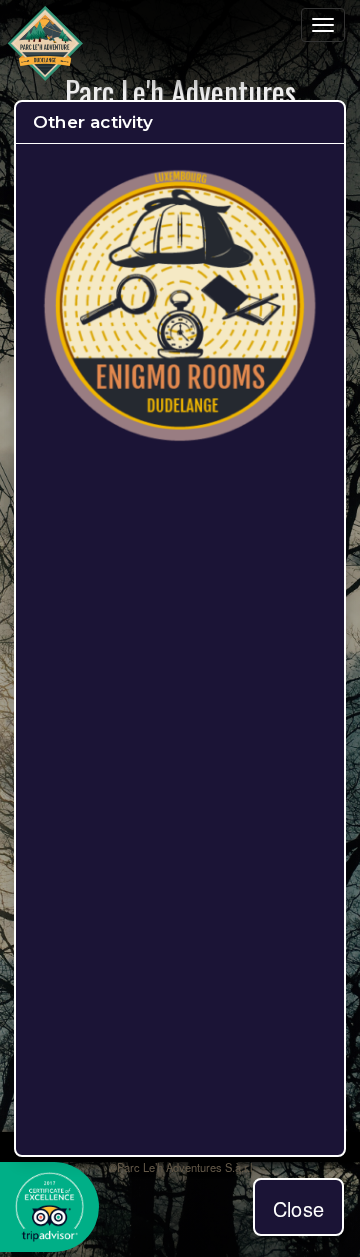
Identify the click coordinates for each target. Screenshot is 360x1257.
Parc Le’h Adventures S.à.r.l (184, 1167)
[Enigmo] (180, 437)
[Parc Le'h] (45, 45)
